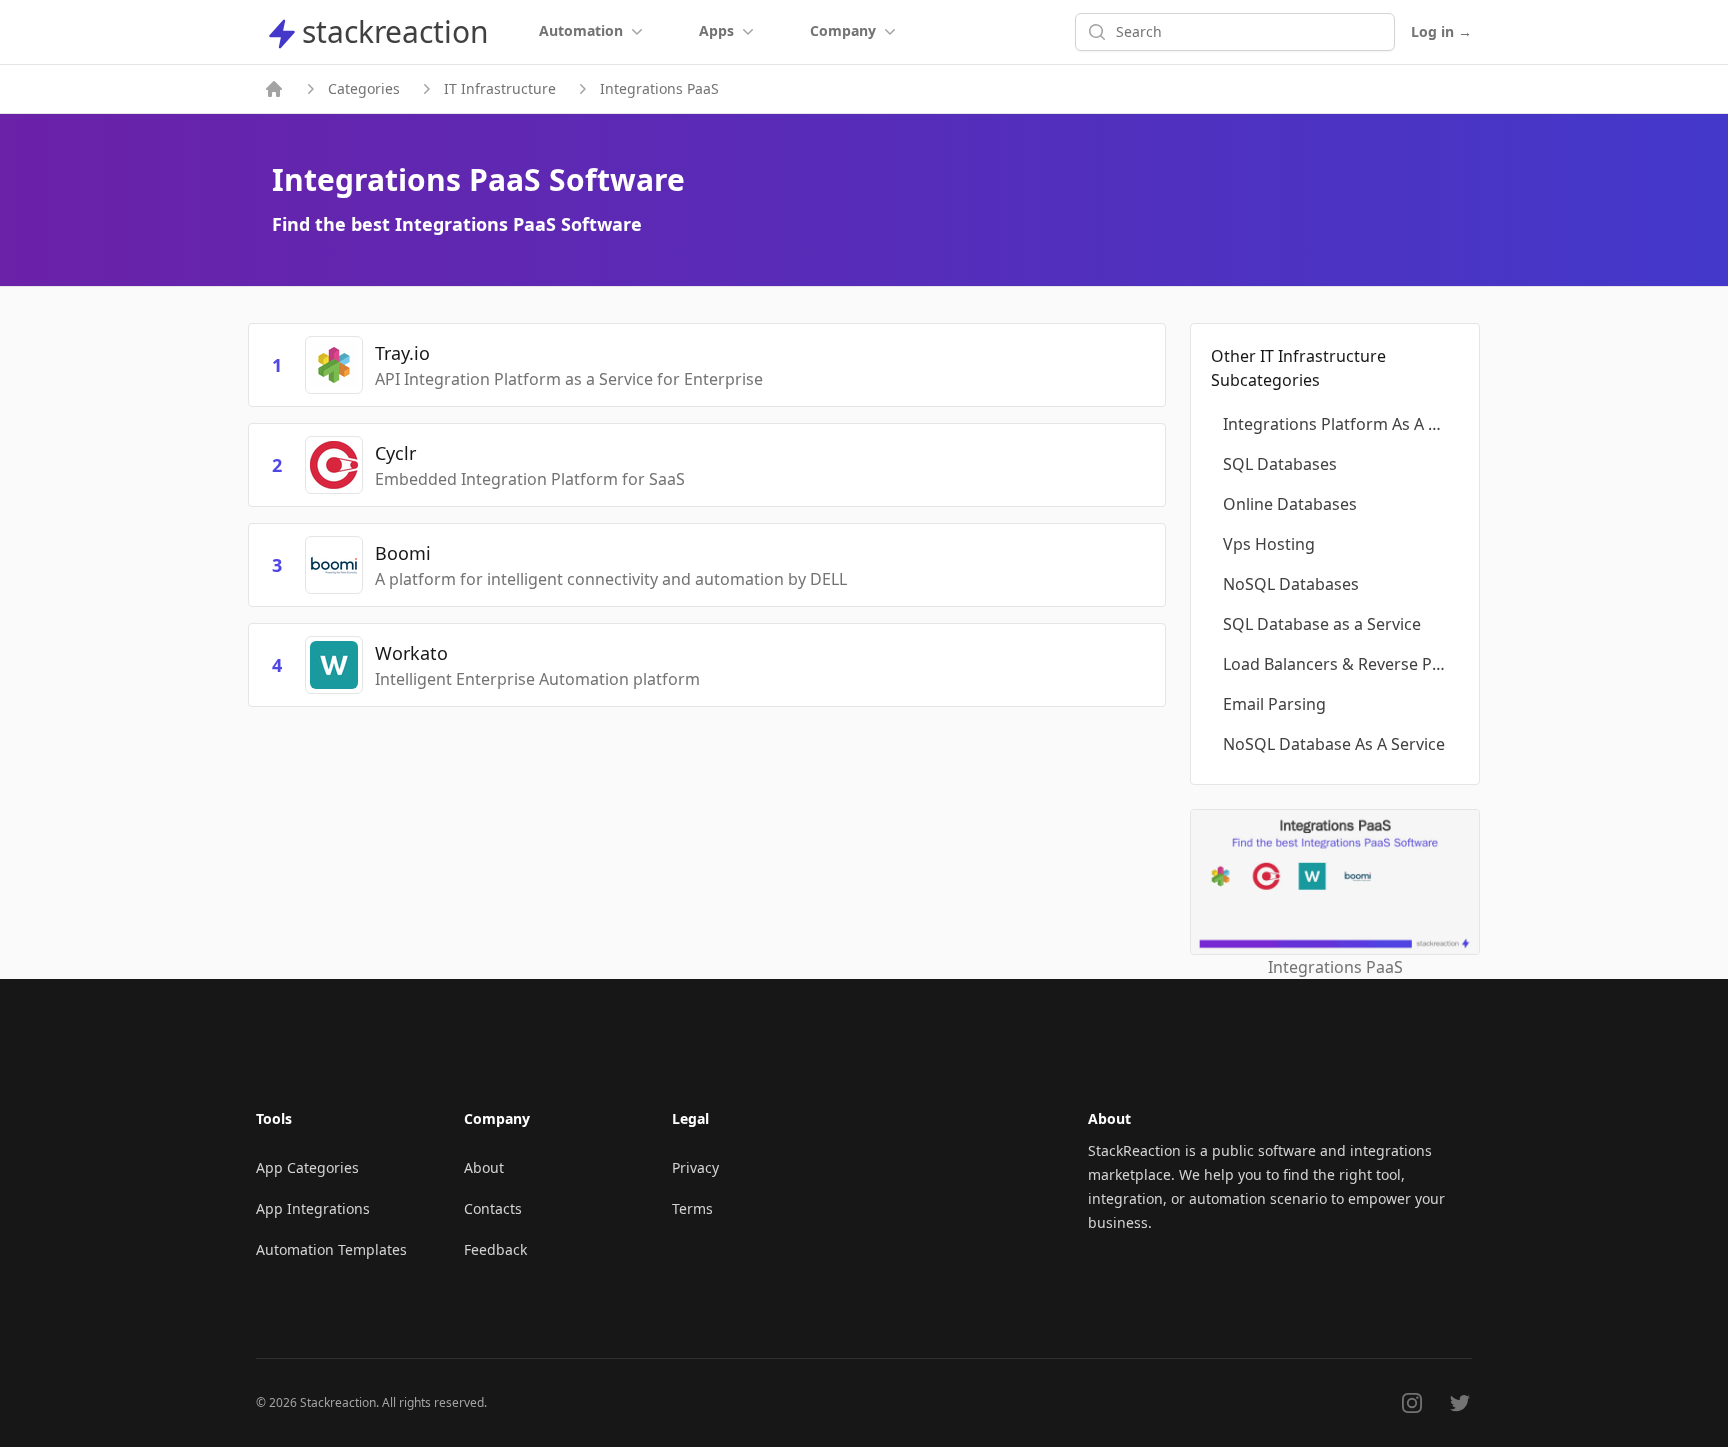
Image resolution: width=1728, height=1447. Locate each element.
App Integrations (313, 1208)
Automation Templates (331, 1249)
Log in (1441, 31)
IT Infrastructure (500, 88)
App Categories (307, 1167)
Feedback (495, 1249)
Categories (364, 88)
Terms (692, 1208)
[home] (274, 89)
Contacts (493, 1208)
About (484, 1167)
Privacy (695, 1167)
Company (843, 30)
